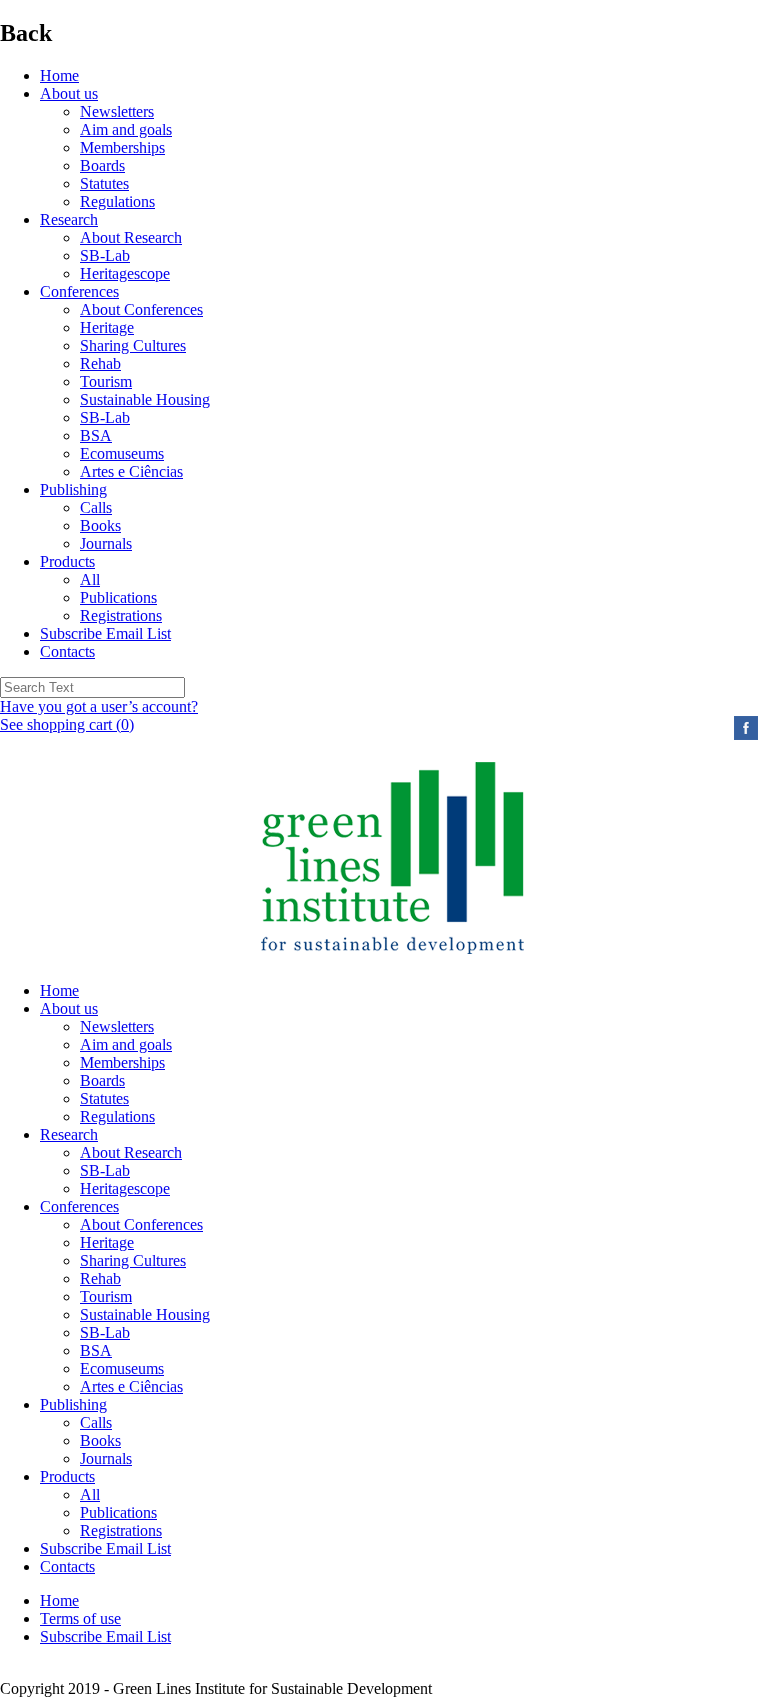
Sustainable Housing (145, 399)
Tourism (106, 381)
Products (67, 561)
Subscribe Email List (105, 633)
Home (59, 75)
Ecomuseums (122, 453)
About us (69, 93)
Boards (102, 165)
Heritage (107, 327)
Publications (118, 597)
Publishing (73, 489)
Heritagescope (125, 273)
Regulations (117, 201)
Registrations (121, 615)
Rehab (100, 363)
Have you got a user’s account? (99, 706)
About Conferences (141, 309)
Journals (106, 543)
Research (69, 219)
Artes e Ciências (131, 471)
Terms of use (80, 1618)
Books (100, 525)
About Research (131, 237)
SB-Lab (105, 255)
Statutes (104, 183)
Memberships (122, 147)
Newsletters (117, 111)
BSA (96, 435)
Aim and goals (126, 129)
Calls (96, 507)
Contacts (67, 651)
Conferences (79, 291)
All (90, 579)
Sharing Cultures (133, 345)
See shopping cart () (67, 724)
